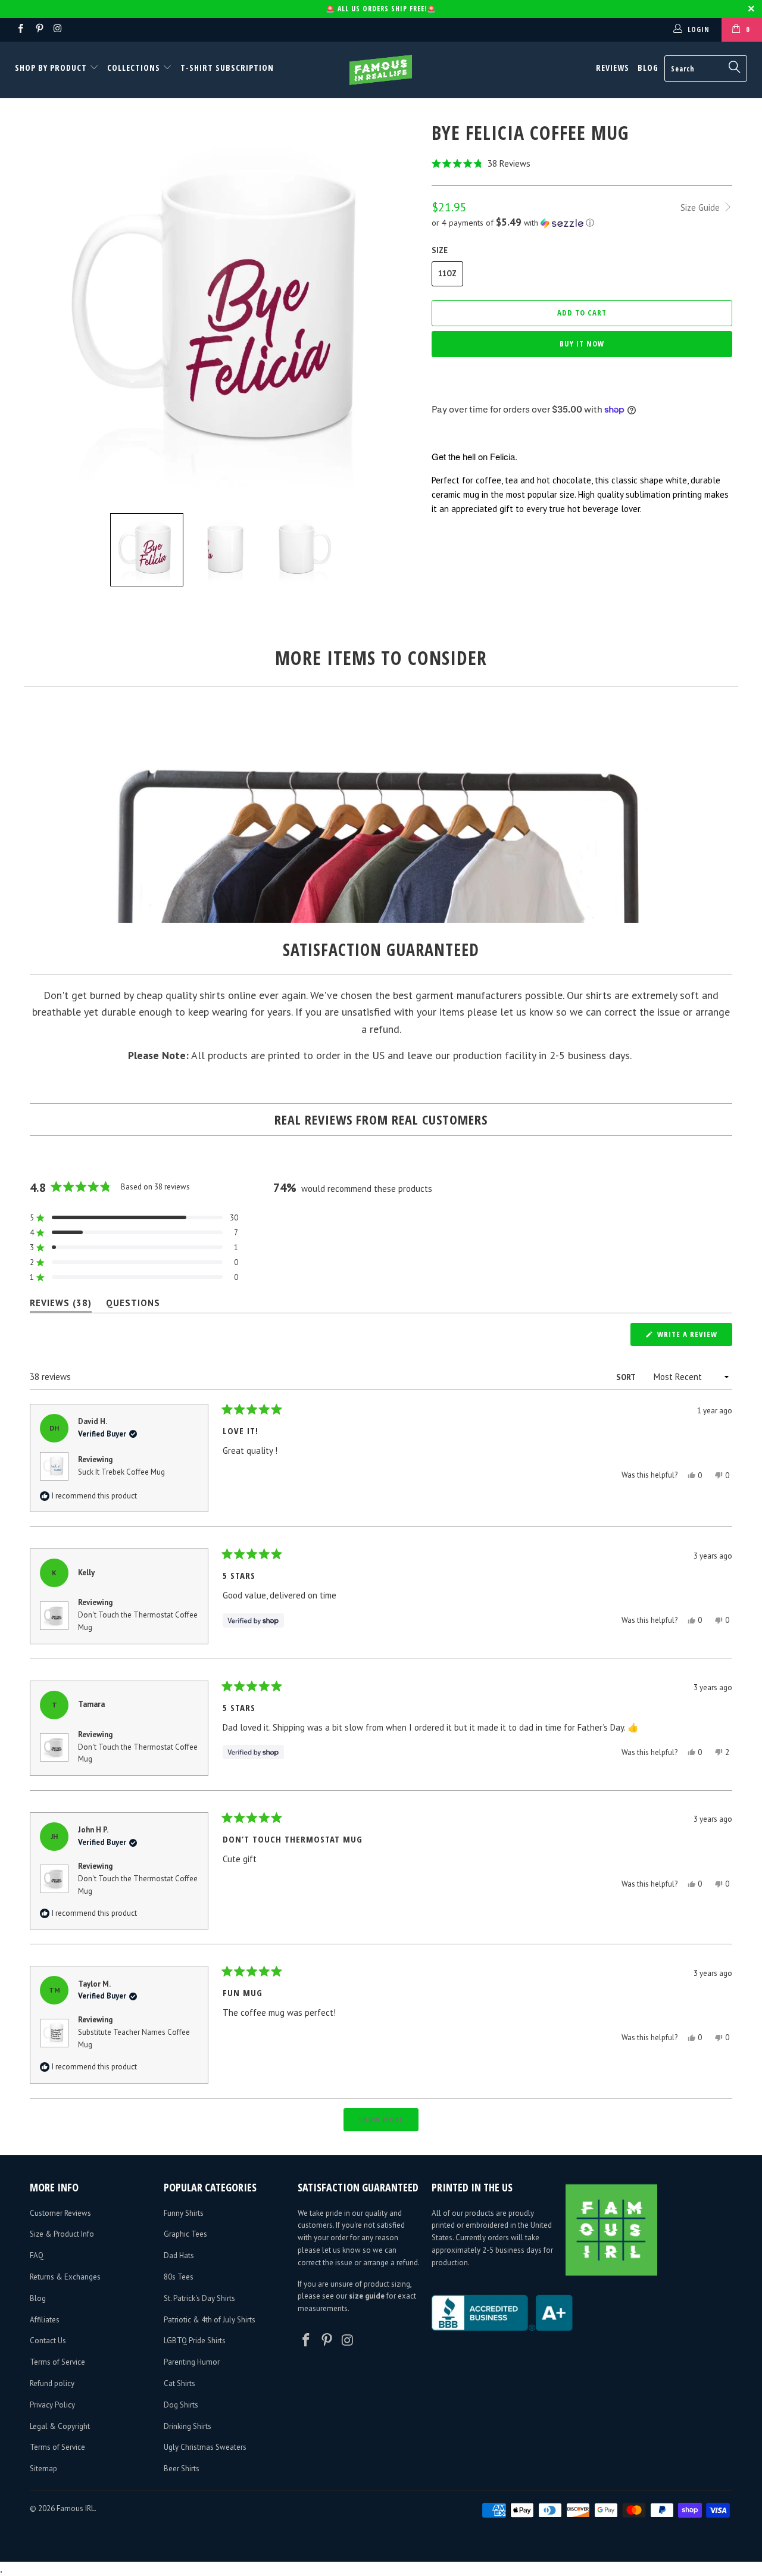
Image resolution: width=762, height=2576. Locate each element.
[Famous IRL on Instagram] (57, 29)
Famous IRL (76, 2508)
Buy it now (582, 344)
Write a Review (694, 1337)
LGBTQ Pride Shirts (195, 2341)
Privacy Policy (52, 2405)
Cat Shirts (179, 2383)
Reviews (613, 68)
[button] (582, 163)
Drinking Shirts (188, 2426)
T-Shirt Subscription (227, 68)
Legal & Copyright (60, 2426)
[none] (147, 550)
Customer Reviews (60, 2213)
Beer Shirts (182, 2469)
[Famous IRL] (381, 70)
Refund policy (52, 2383)
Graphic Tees (185, 2234)
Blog (648, 68)
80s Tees (179, 2277)
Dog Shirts (181, 2405)
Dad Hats (179, 2255)
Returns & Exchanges (65, 2277)
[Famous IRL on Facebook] (20, 29)
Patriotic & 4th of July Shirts (210, 2320)
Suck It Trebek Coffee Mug (121, 1472)
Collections (134, 68)
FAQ (37, 2255)
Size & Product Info (62, 2234)
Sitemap (43, 2469)
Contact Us (48, 2341)
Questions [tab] (133, 1305)
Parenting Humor (192, 2362)
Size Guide (701, 207)
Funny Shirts (184, 2213)
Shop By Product (52, 68)
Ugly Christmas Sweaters (205, 2447)
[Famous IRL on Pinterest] (38, 29)
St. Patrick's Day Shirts (199, 2298)
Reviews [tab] (61, 1305)
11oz (447, 274)
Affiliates (45, 2320)
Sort (627, 1377)
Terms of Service (57, 2362)
